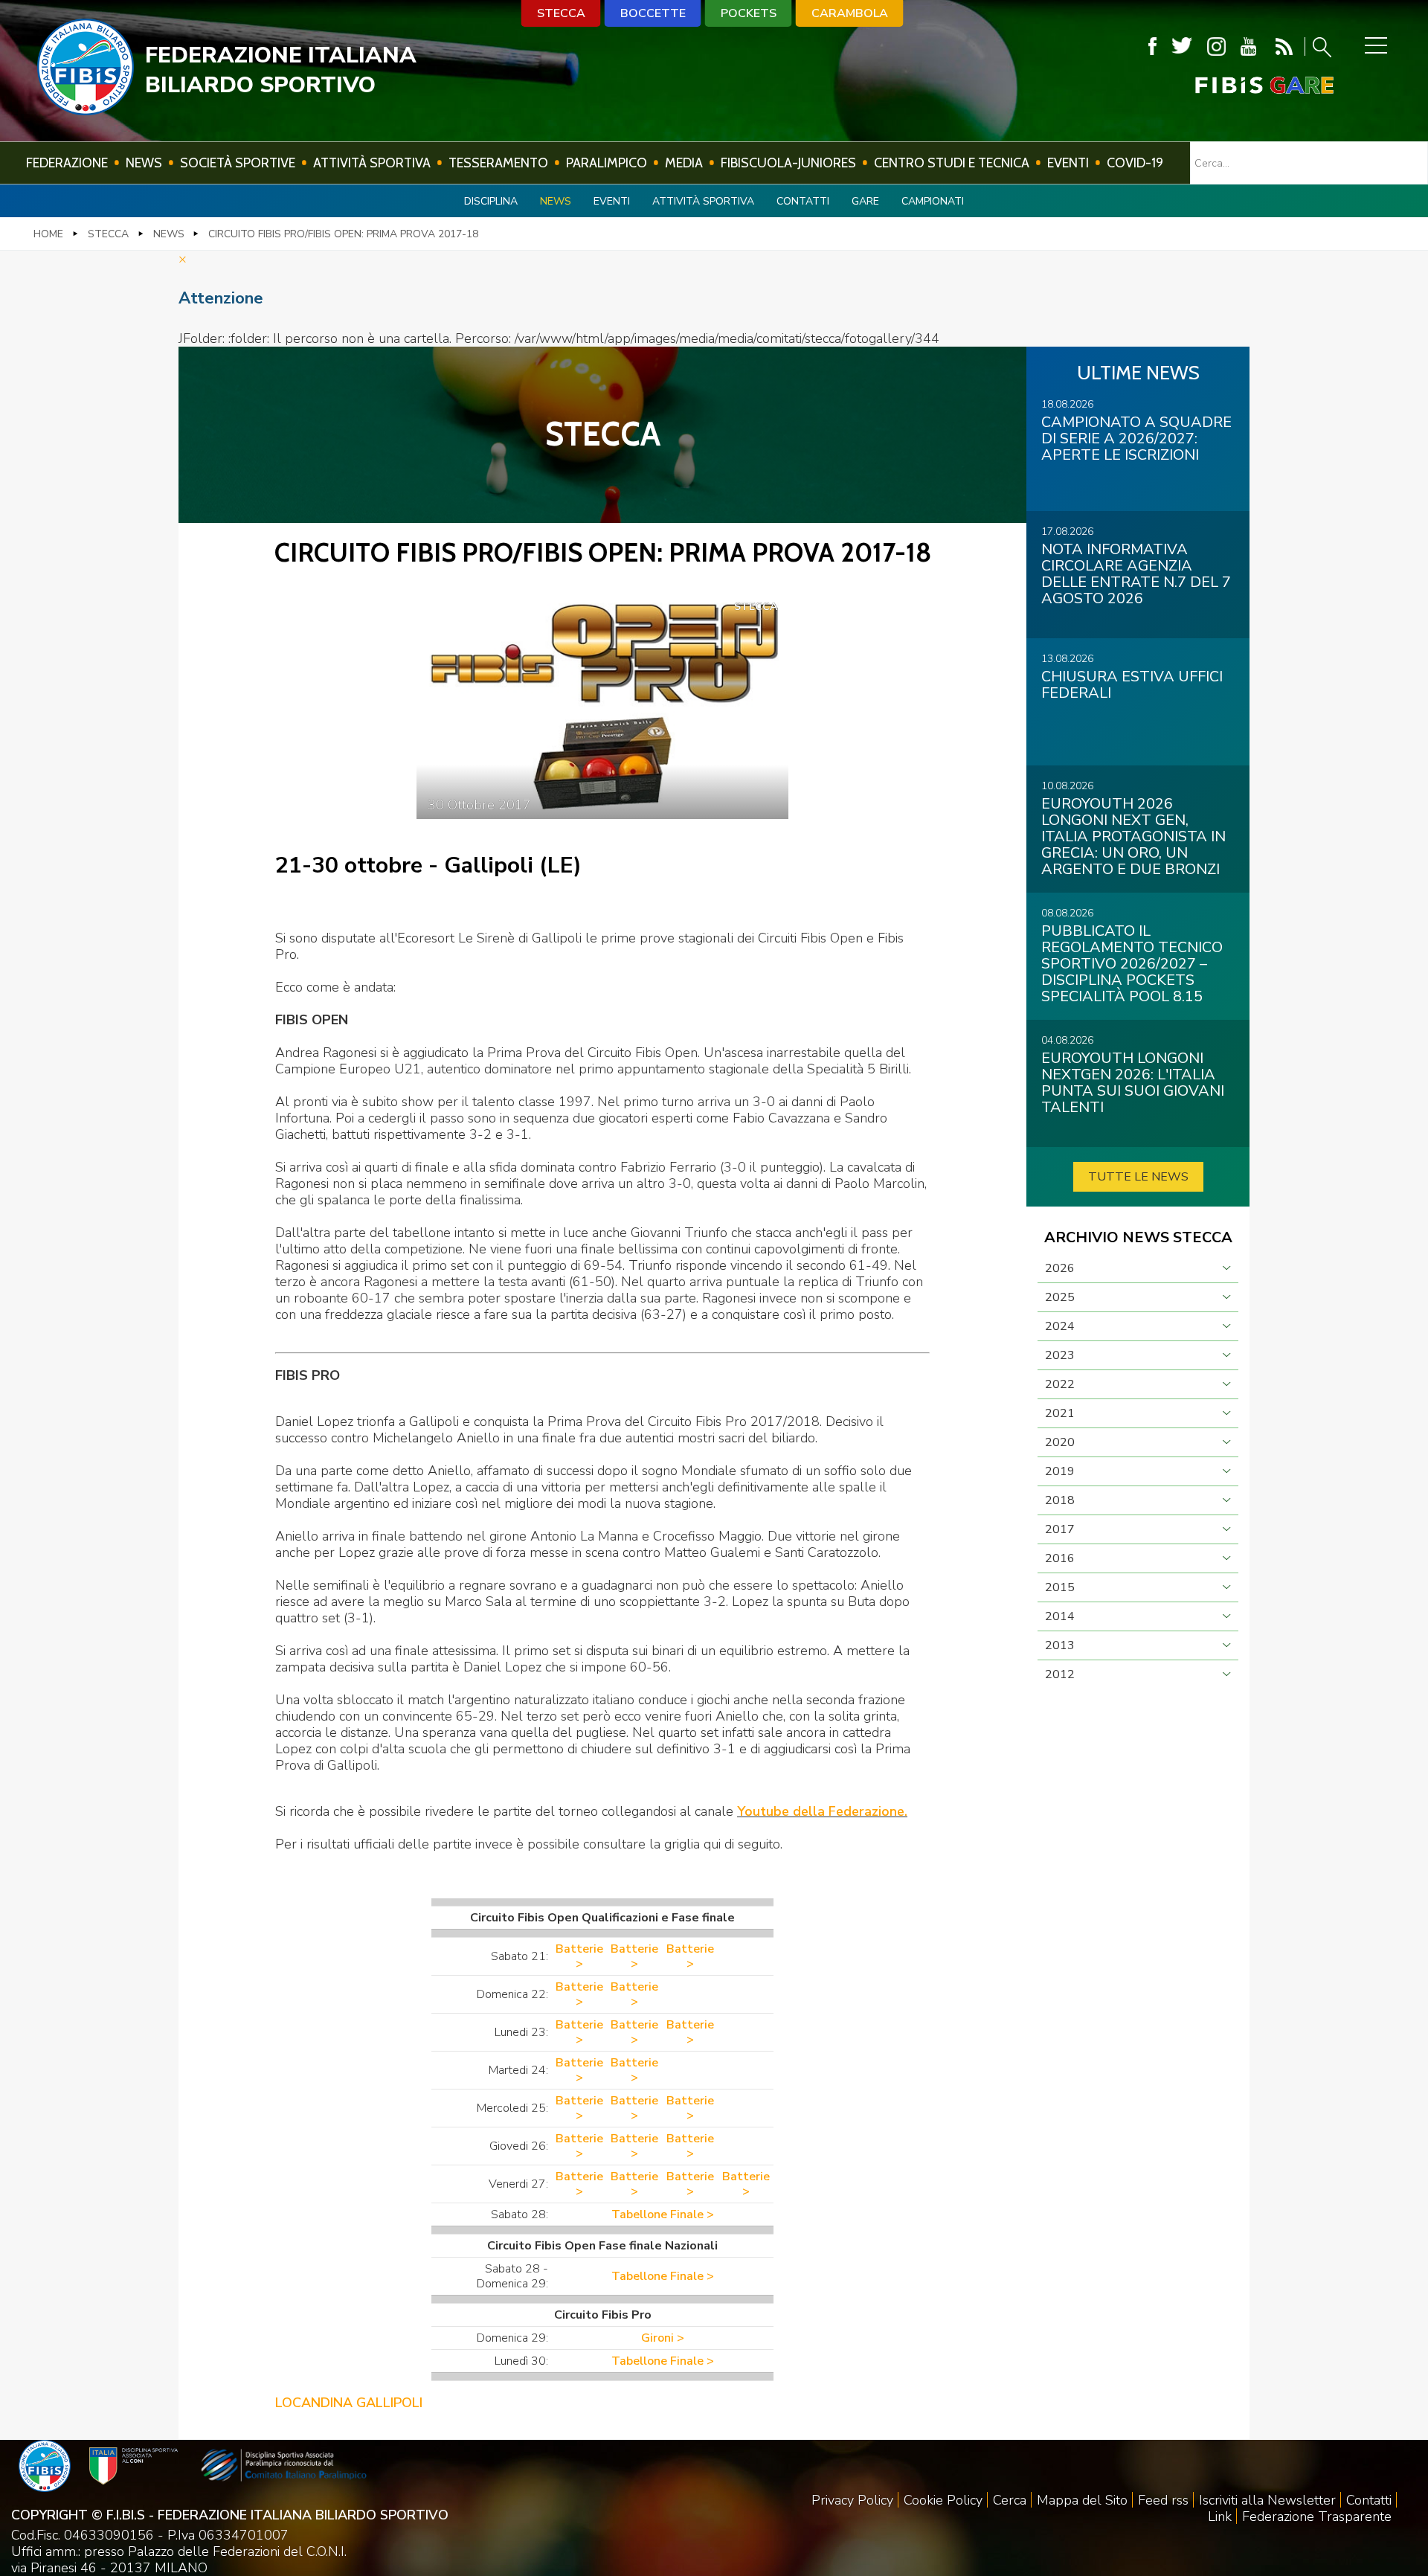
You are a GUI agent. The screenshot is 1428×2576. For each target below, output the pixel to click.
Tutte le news (1138, 1177)
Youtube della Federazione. (822, 1811)
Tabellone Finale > (663, 2214)
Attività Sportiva (372, 163)
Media (684, 163)
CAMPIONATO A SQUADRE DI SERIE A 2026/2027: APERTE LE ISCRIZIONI (1136, 439)
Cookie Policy (943, 2500)
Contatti (803, 201)
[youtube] (1248, 46)
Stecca (561, 13)
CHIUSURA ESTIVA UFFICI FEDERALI (1132, 685)
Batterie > (579, 1956)
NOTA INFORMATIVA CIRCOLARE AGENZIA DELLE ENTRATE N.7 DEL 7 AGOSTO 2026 (1136, 574)
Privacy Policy (852, 2500)
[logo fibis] (86, 111)
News (144, 163)
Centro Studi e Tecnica (952, 163)
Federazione (67, 163)
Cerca (1010, 2500)
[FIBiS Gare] (1240, 85)
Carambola (850, 13)
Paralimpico (607, 163)
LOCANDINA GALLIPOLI (349, 2403)
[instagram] (1216, 46)
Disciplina (491, 201)
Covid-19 (1135, 163)
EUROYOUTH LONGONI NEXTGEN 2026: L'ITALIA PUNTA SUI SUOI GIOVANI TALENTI (1133, 1083)
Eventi (1068, 163)
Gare (865, 201)
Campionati (933, 201)
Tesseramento (498, 163)
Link (1220, 2516)
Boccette (653, 13)
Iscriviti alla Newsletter (1267, 2500)
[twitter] (1182, 46)
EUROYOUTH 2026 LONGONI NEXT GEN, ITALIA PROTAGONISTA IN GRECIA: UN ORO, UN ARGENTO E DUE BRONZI (1133, 836)
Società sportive (238, 163)
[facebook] (1152, 46)
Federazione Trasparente (1317, 2516)
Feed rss (1163, 2500)
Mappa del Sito (1082, 2500)
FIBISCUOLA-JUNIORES (788, 163)
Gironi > (663, 2338)
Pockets (749, 13)
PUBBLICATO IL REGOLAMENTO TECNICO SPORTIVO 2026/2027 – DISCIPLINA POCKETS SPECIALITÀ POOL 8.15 (1132, 964)
